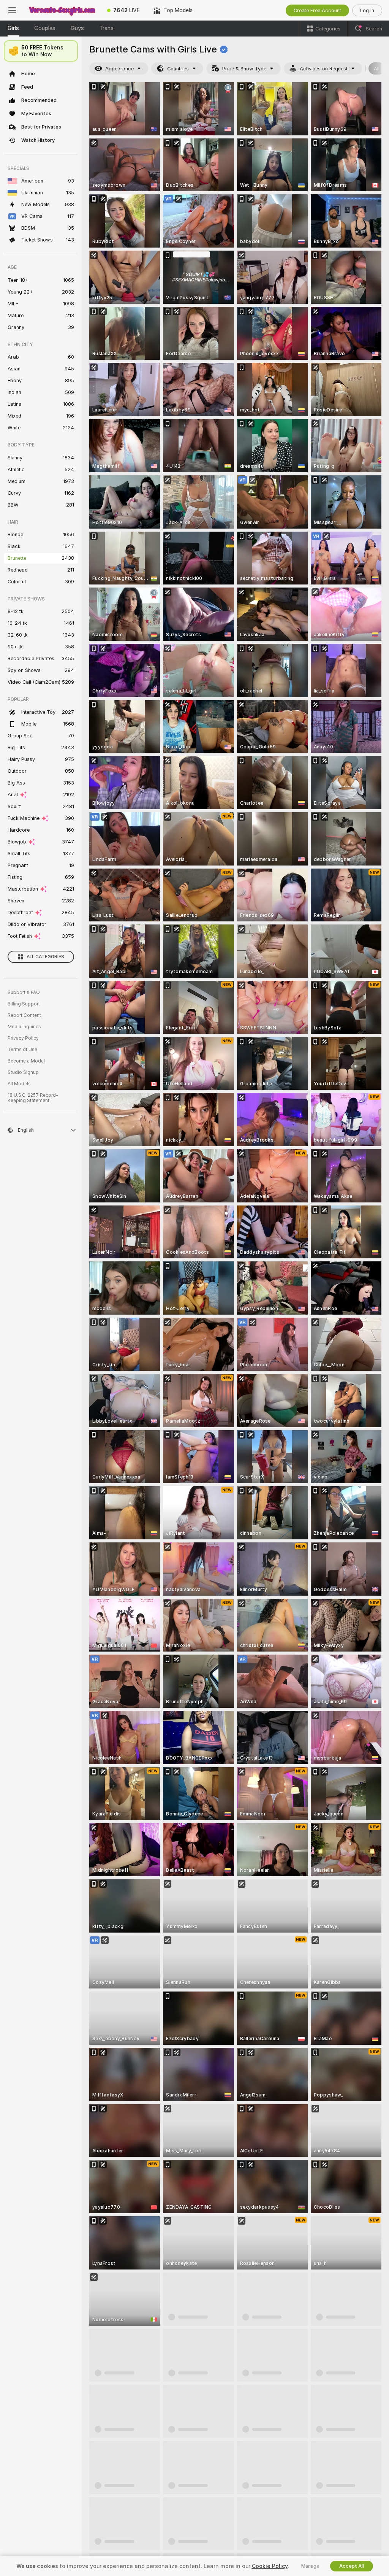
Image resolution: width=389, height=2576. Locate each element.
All (377, 69)
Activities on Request (324, 69)
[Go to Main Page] (62, 10)
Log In (367, 10)
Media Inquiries (24, 1027)
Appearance (119, 69)
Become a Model (26, 1061)
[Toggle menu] (12, 10)
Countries (178, 69)
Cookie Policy (270, 2566)
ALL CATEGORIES (45, 957)
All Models (19, 1084)
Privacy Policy (23, 1038)
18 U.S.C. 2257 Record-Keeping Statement (33, 1098)
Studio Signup (23, 1072)
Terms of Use (22, 1050)
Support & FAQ (24, 993)
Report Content (24, 1015)
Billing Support (24, 1004)
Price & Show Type (244, 69)
